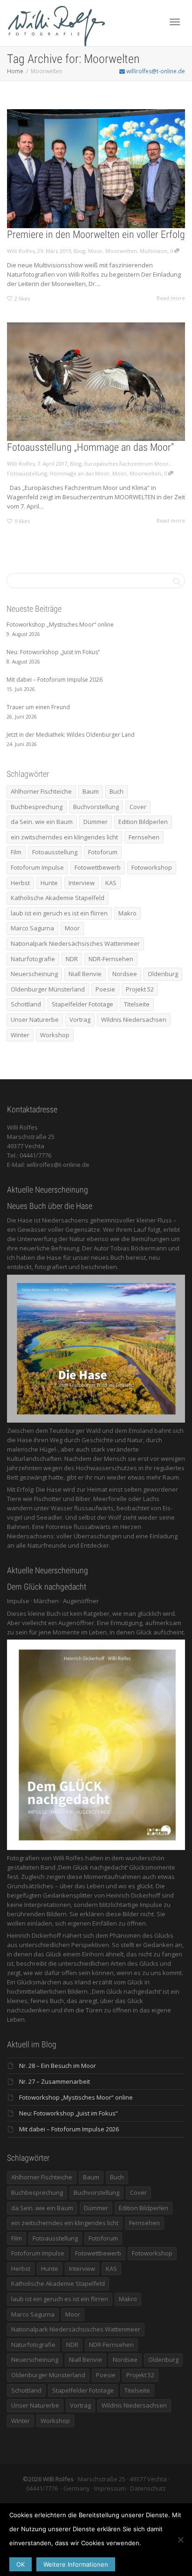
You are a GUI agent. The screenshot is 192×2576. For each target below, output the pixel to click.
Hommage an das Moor (80, 473)
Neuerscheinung (34, 974)
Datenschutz (148, 2488)
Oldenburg (163, 974)
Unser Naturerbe (35, 1019)
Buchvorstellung (96, 807)
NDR (72, 959)
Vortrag (80, 1019)
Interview (82, 883)
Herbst (20, 883)
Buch (117, 791)
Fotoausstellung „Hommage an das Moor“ (90, 447)
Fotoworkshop (152, 867)
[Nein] (180, 2540)
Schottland (26, 1004)
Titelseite (137, 1004)
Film (16, 852)
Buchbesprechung (37, 807)
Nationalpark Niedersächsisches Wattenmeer (75, 943)
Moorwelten (121, 251)
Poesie (105, 989)
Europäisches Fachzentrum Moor (127, 464)
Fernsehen (144, 837)
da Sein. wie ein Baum (42, 822)
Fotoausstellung (27, 473)
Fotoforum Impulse (37, 867)
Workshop (55, 1035)
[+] (96, 169)
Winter (20, 1035)
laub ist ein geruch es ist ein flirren (59, 913)
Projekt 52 (140, 989)
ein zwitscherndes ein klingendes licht (64, 837)
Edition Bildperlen (143, 822)
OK (21, 2564)
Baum (91, 791)
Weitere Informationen (76, 2564)
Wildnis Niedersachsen (134, 1019)
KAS (111, 883)
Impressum (110, 2488)
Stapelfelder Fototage (82, 1004)
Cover (138, 807)
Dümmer (96, 822)
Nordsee (125, 974)
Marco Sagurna (32, 928)
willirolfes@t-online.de (155, 71)
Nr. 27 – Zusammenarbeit (55, 2081)
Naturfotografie (33, 959)
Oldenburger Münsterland (48, 989)
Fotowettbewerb (98, 867)
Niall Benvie (85, 974)
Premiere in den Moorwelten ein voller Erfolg (96, 234)
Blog (79, 251)
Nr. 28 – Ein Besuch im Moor (58, 2066)
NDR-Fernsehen (111, 959)
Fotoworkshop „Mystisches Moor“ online (76, 2097)
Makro (127, 913)
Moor (95, 251)
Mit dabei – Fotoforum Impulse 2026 (69, 2129)
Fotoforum (103, 852)
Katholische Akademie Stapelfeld (58, 898)
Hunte (49, 883)
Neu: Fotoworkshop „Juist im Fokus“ (69, 2113)
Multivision (154, 251)
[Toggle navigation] (175, 22)
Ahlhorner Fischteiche (41, 791)
